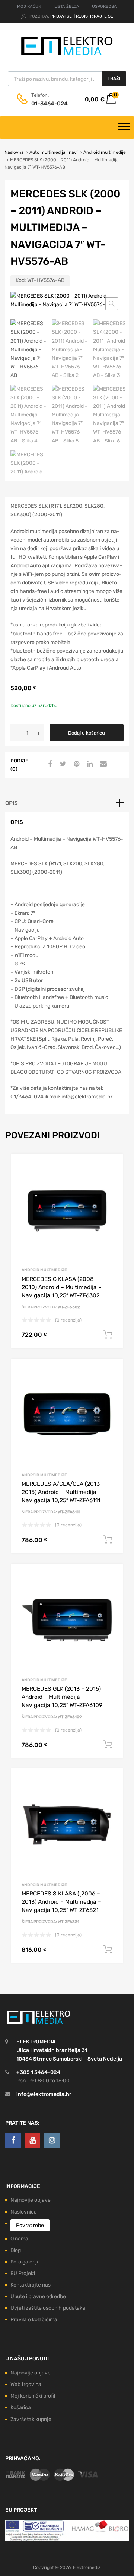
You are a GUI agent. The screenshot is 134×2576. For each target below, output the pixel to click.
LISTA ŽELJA (67, 7)
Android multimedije (105, 152)
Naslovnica (24, 2212)
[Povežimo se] (13, 2140)
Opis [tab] (12, 803)
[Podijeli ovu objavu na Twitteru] (62, 764)
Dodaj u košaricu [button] (108, 1335)
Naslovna (14, 152)
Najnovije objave (31, 2200)
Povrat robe (30, 2225)
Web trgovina (26, 2384)
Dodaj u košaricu (87, 733)
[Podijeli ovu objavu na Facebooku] (49, 764)
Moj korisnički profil (33, 2396)
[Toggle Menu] (124, 127)
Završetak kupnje (31, 2419)
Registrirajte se (95, 16)
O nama (19, 2239)
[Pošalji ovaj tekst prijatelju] (102, 764)
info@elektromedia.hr (44, 2094)
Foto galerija (25, 2262)
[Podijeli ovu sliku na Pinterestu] (76, 764)
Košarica (21, 2407)
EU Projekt (23, 2273)
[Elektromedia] (67, 56)
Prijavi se (62, 16)
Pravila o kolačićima (34, 2320)
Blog (16, 2250)
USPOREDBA (104, 7)
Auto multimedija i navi (54, 152)
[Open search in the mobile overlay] (67, 79)
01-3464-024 (50, 104)
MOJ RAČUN (29, 7)
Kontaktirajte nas (31, 2285)
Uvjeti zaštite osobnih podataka (48, 2308)
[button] (112, 304)
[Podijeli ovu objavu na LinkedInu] (89, 764)
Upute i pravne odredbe (38, 2296)
